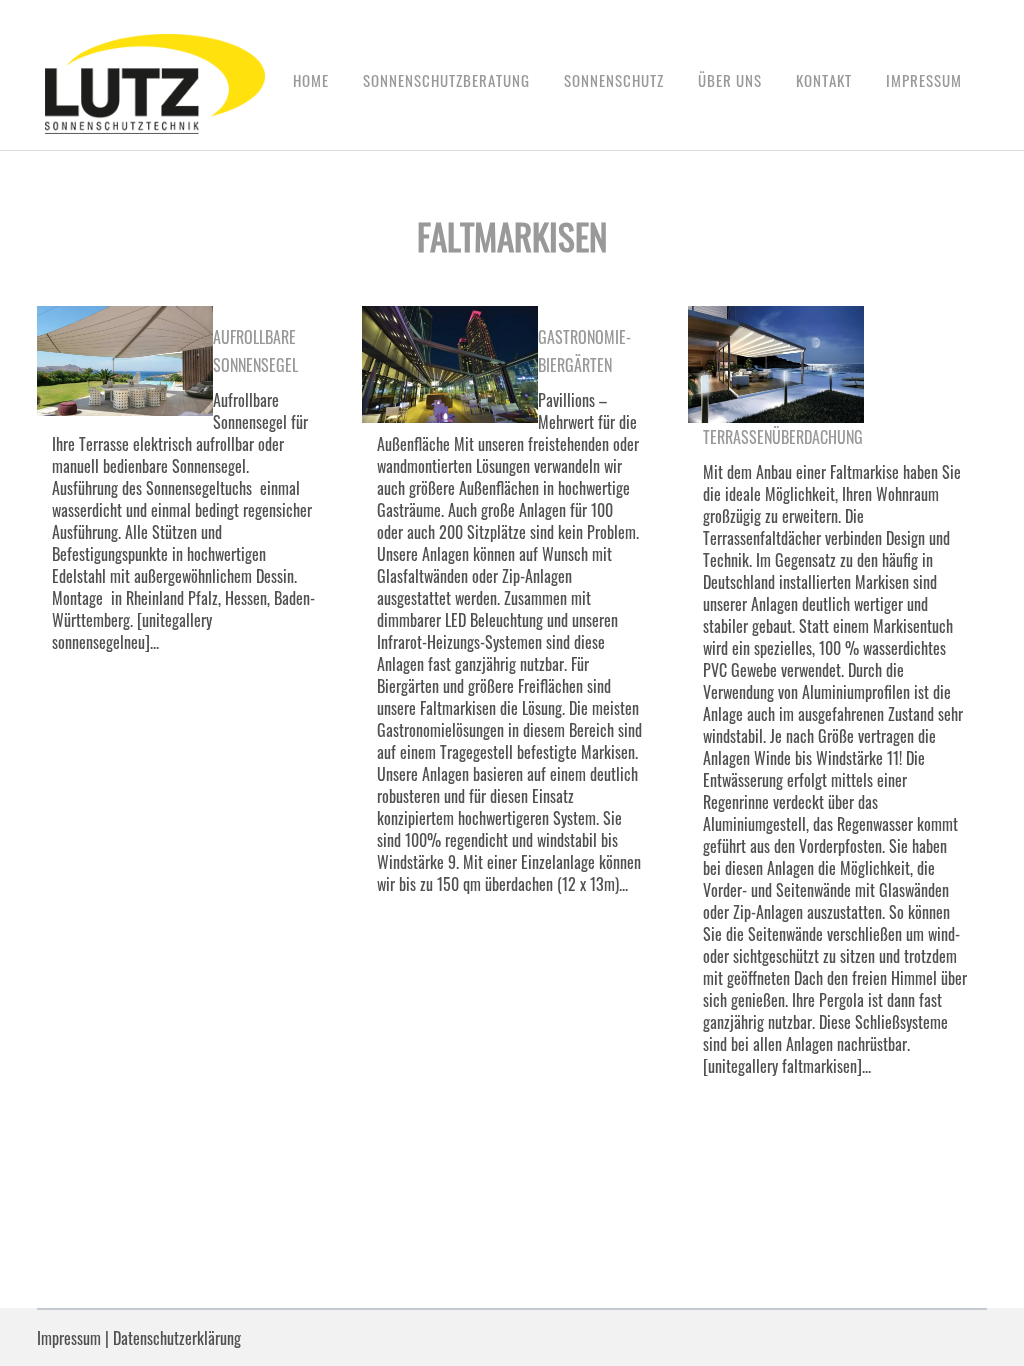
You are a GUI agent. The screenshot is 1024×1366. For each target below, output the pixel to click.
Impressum (69, 1338)
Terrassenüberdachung (783, 437)
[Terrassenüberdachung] (776, 364)
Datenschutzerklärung (177, 1338)
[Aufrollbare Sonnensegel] (125, 361)
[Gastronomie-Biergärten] (450, 364)
